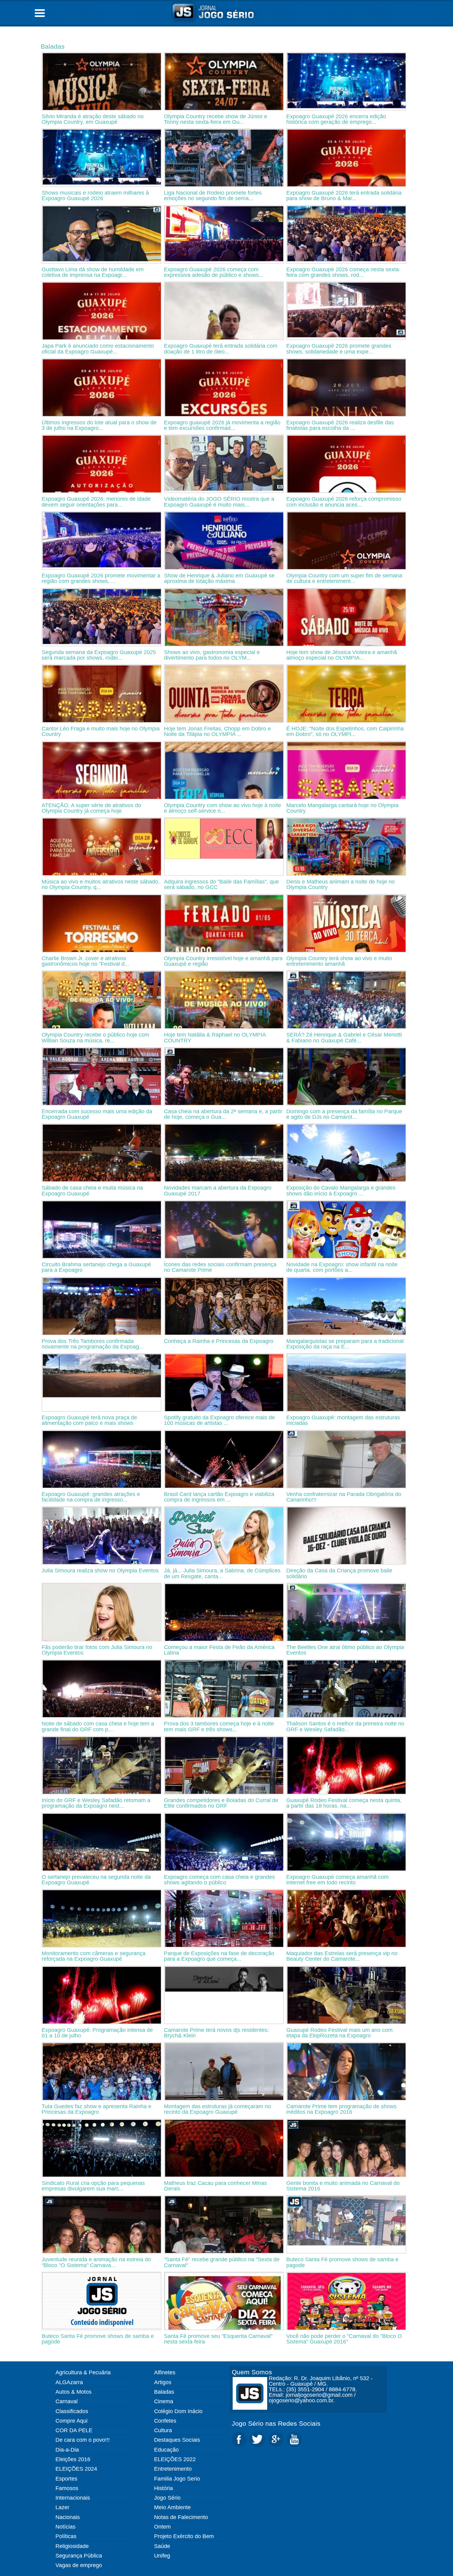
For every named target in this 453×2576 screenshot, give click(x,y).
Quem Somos (252, 2372)
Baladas (53, 46)
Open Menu (40, 13)
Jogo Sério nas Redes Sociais (276, 2423)
